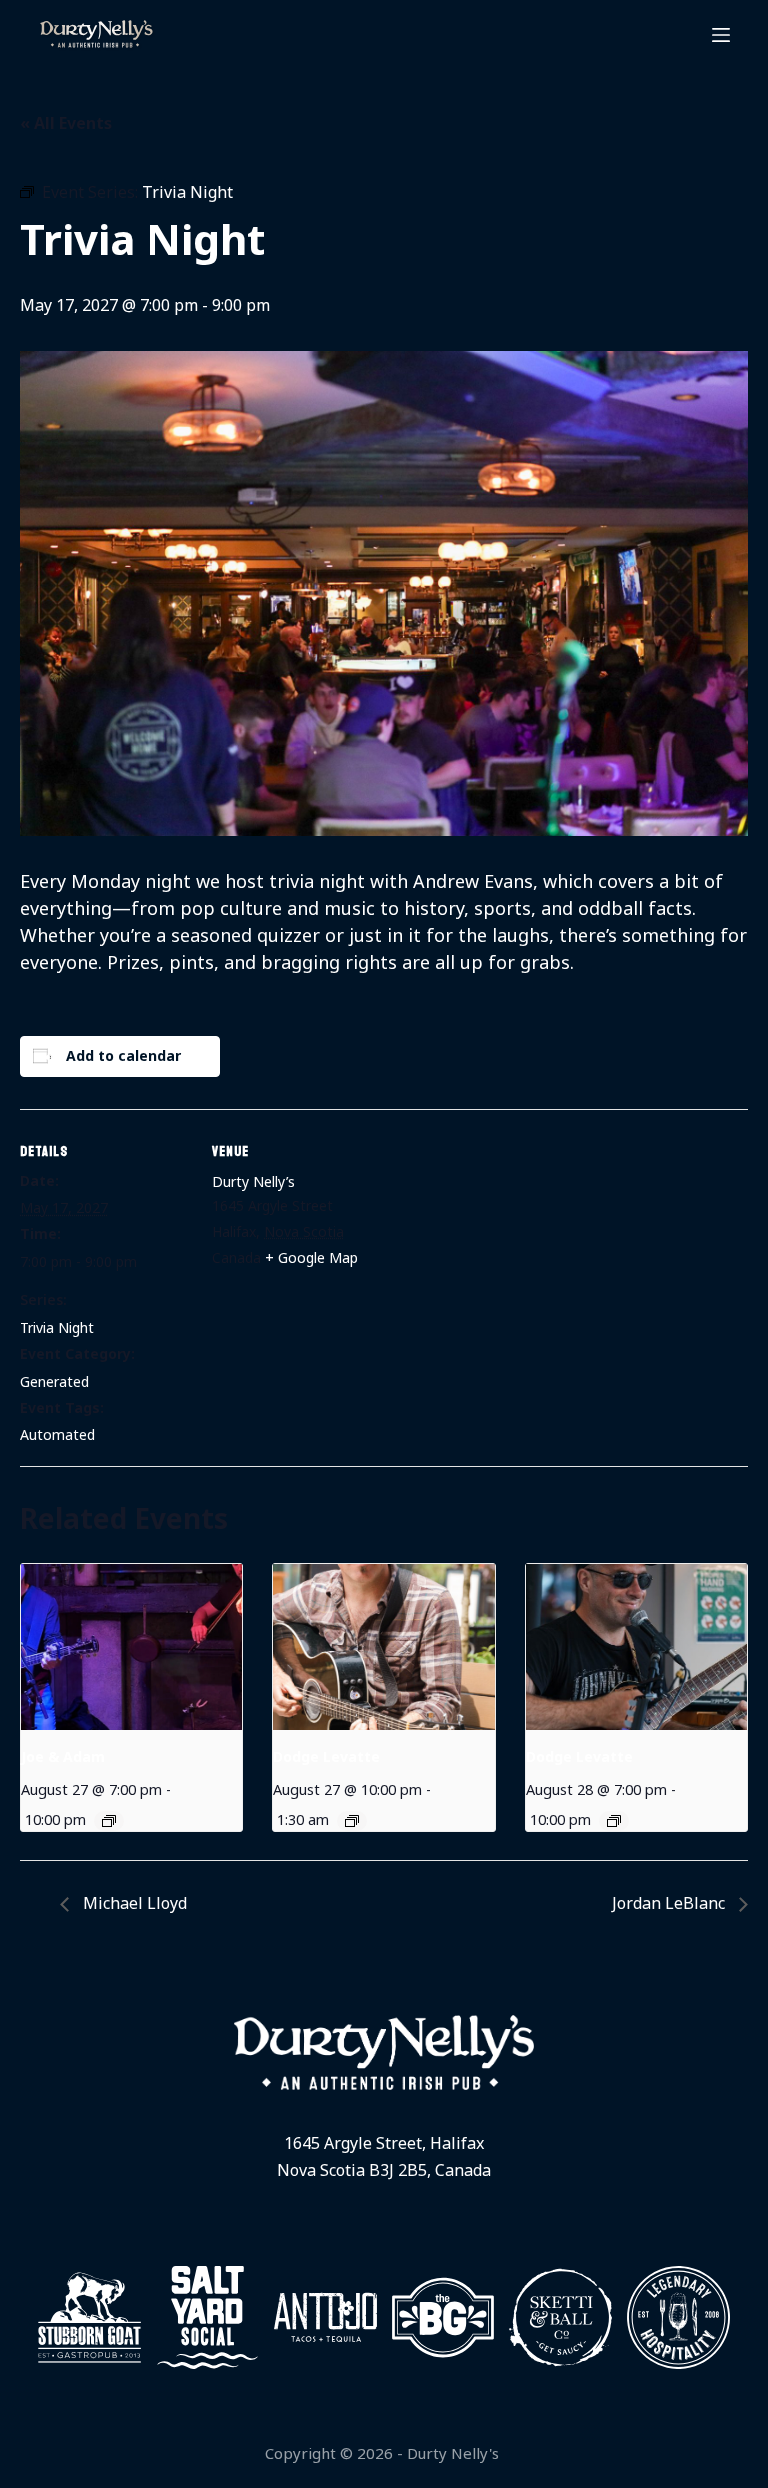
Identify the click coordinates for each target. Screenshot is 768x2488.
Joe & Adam (63, 1756)
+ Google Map (311, 1257)
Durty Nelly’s (253, 1181)
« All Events (66, 123)
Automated (57, 1434)
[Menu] (721, 35)
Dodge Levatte (326, 1756)
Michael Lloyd (133, 1903)
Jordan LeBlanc (670, 1903)
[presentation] (131, 1647)
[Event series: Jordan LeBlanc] (109, 1821)
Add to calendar (123, 1055)
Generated (54, 1381)
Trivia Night (57, 1327)
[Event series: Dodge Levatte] (352, 1821)
